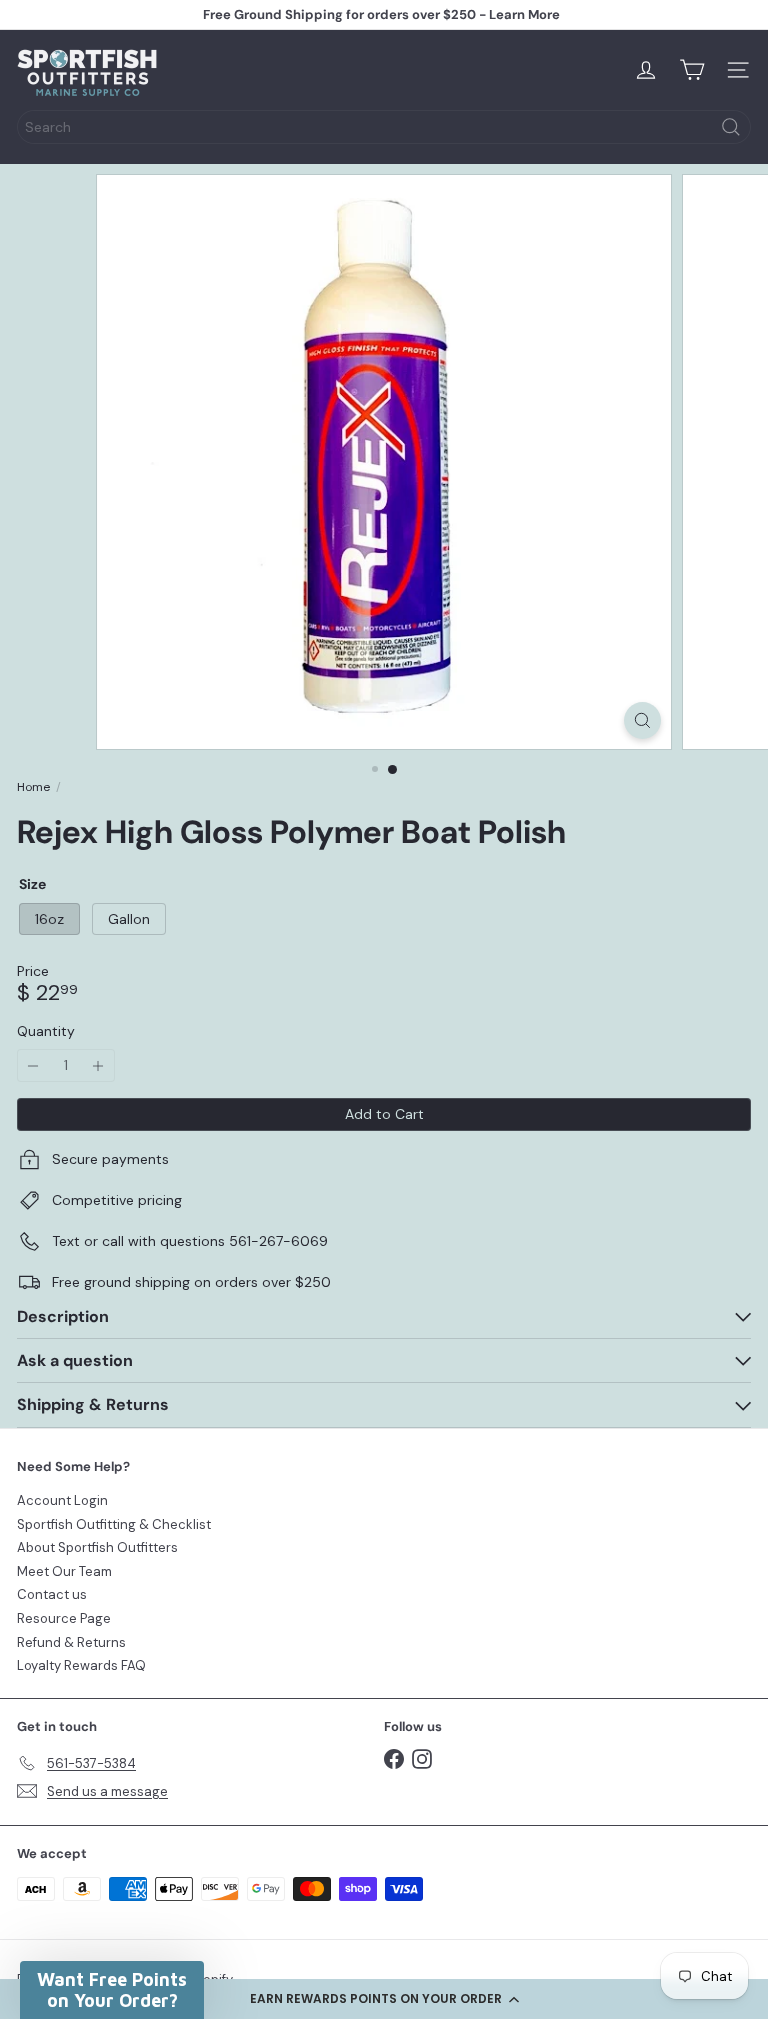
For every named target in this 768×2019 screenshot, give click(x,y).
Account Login (62, 1500)
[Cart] (692, 70)
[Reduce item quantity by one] (33, 1065)
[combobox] (384, 127)
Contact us (52, 1594)
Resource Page (64, 1618)
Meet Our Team (64, 1571)
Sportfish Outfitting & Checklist (114, 1524)
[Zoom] (642, 720)
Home (33, 787)
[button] (384, 1999)
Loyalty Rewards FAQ (81, 1665)
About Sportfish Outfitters (97, 1547)
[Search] (731, 127)
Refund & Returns (71, 1642)
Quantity (46, 1031)
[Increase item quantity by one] (98, 1065)
